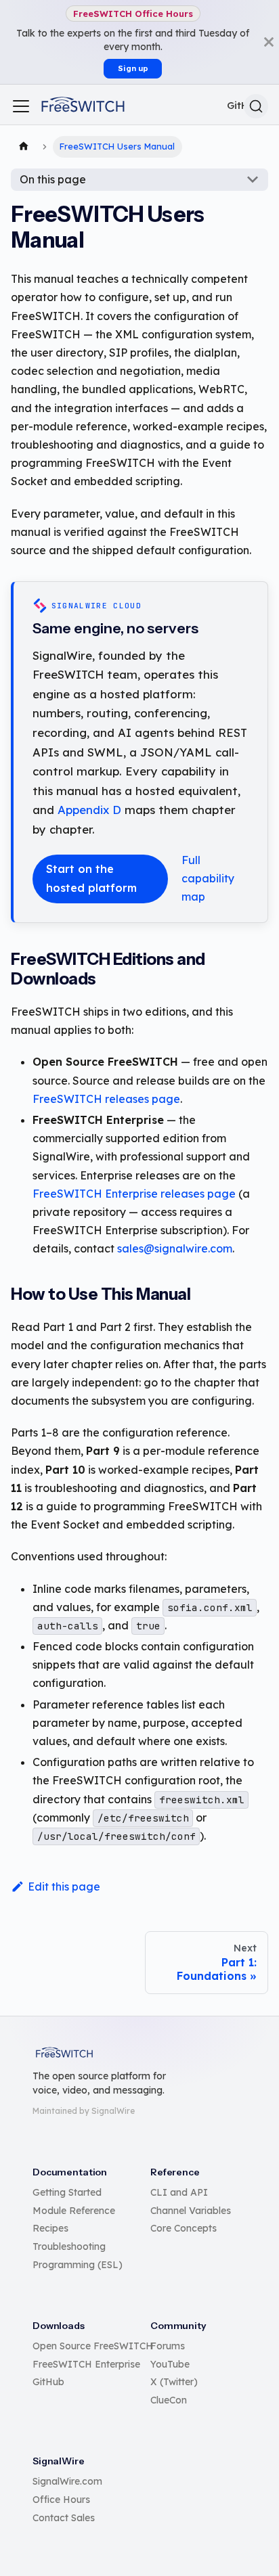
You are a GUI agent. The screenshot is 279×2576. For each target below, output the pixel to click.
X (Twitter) (174, 2382)
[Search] (256, 106)
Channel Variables (191, 2211)
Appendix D (89, 810)
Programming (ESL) (78, 2265)
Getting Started (67, 2192)
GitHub (48, 2382)
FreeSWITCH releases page (106, 1099)
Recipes (50, 2228)
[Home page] (24, 147)
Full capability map (208, 878)
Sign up (133, 68)
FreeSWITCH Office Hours (133, 14)
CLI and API (179, 2192)
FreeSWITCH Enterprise (86, 2364)
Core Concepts (184, 2228)
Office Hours (61, 2500)
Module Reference (74, 2211)
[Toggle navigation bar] (21, 106)
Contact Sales (64, 2518)
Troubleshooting (69, 2246)
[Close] (269, 42)
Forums (168, 2346)
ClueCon (169, 2400)
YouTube (170, 2364)
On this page (53, 179)
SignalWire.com (67, 2481)
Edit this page (64, 1886)
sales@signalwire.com (175, 1248)
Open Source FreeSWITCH (93, 2346)
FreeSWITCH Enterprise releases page (134, 1194)
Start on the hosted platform (91, 878)
